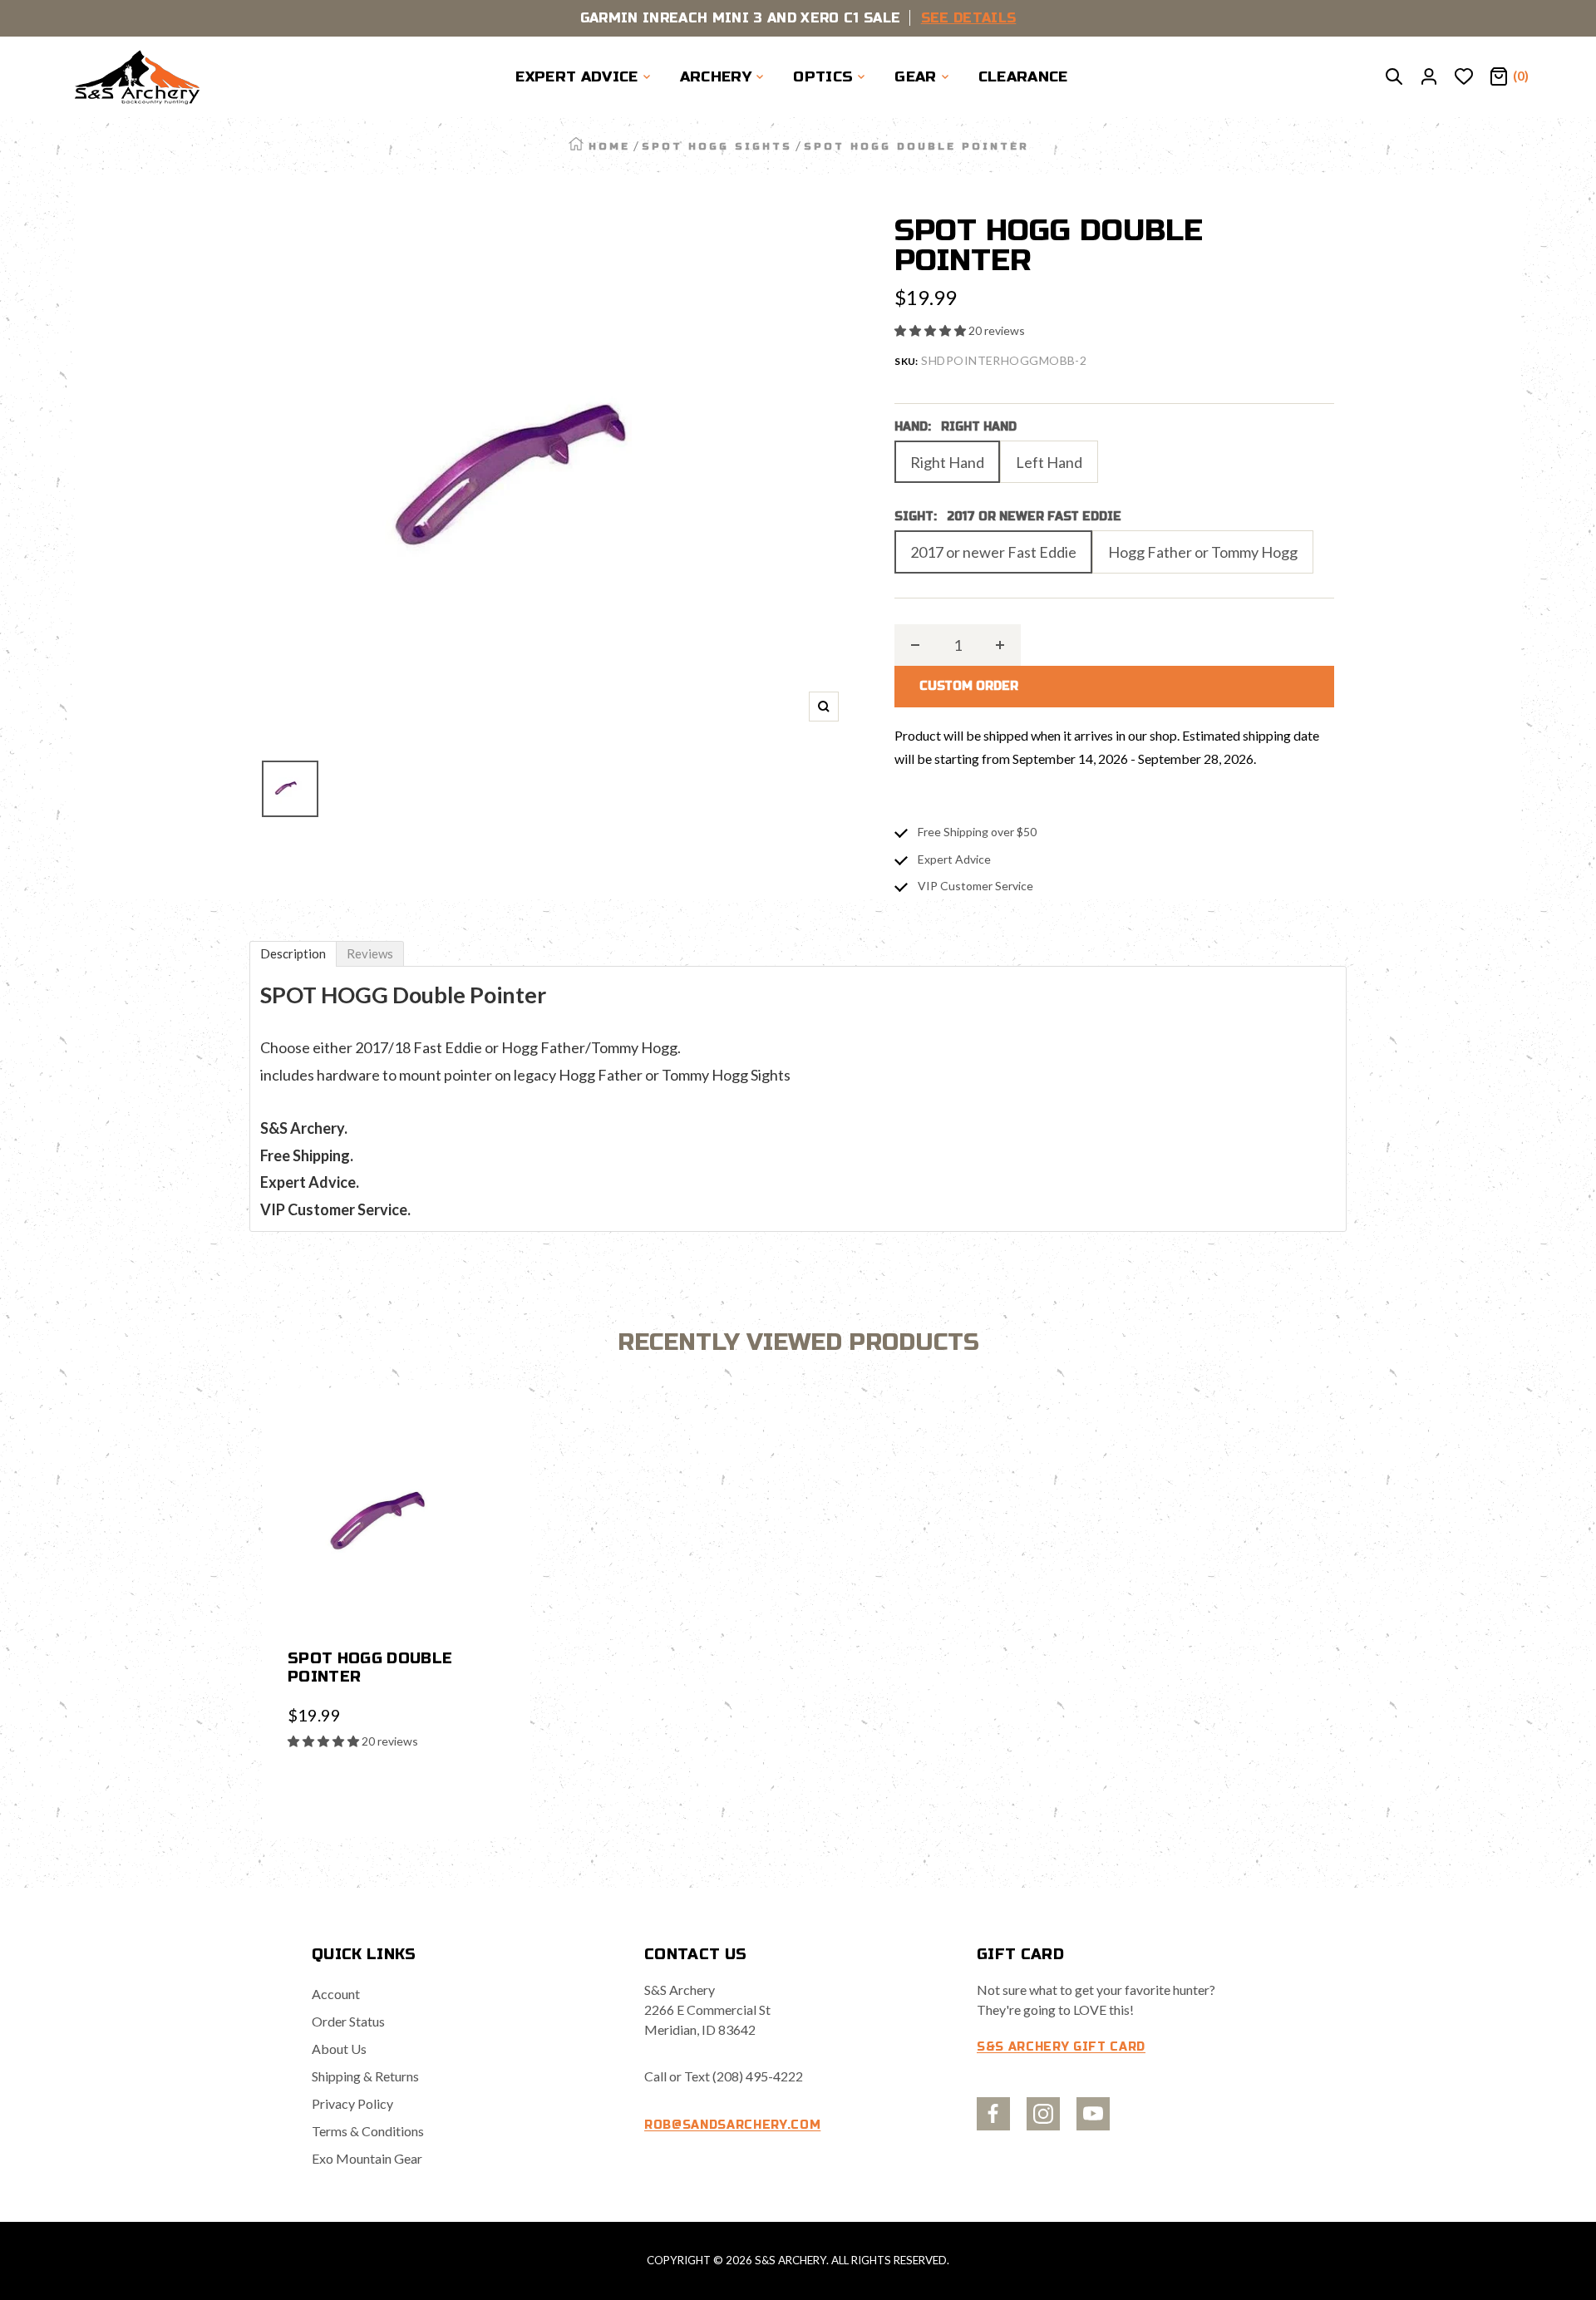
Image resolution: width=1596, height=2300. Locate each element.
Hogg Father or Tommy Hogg (1203, 552)
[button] (931, 330)
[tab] (293, 954)
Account (336, 1994)
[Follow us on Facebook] (993, 2114)
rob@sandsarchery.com (732, 2125)
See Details (969, 18)
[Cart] (1499, 77)
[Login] (1429, 77)
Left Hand (1049, 462)
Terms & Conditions (368, 2131)
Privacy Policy (352, 2103)
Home (609, 146)
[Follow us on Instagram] (1043, 2114)
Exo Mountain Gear (367, 2158)
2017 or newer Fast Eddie (993, 552)
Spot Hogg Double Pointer (370, 1667)
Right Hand (947, 462)
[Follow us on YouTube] (1093, 2114)
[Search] (1394, 77)
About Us (339, 2049)
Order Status (348, 2021)
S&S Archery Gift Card (1061, 2047)
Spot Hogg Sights (717, 146)
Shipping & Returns (365, 2076)
